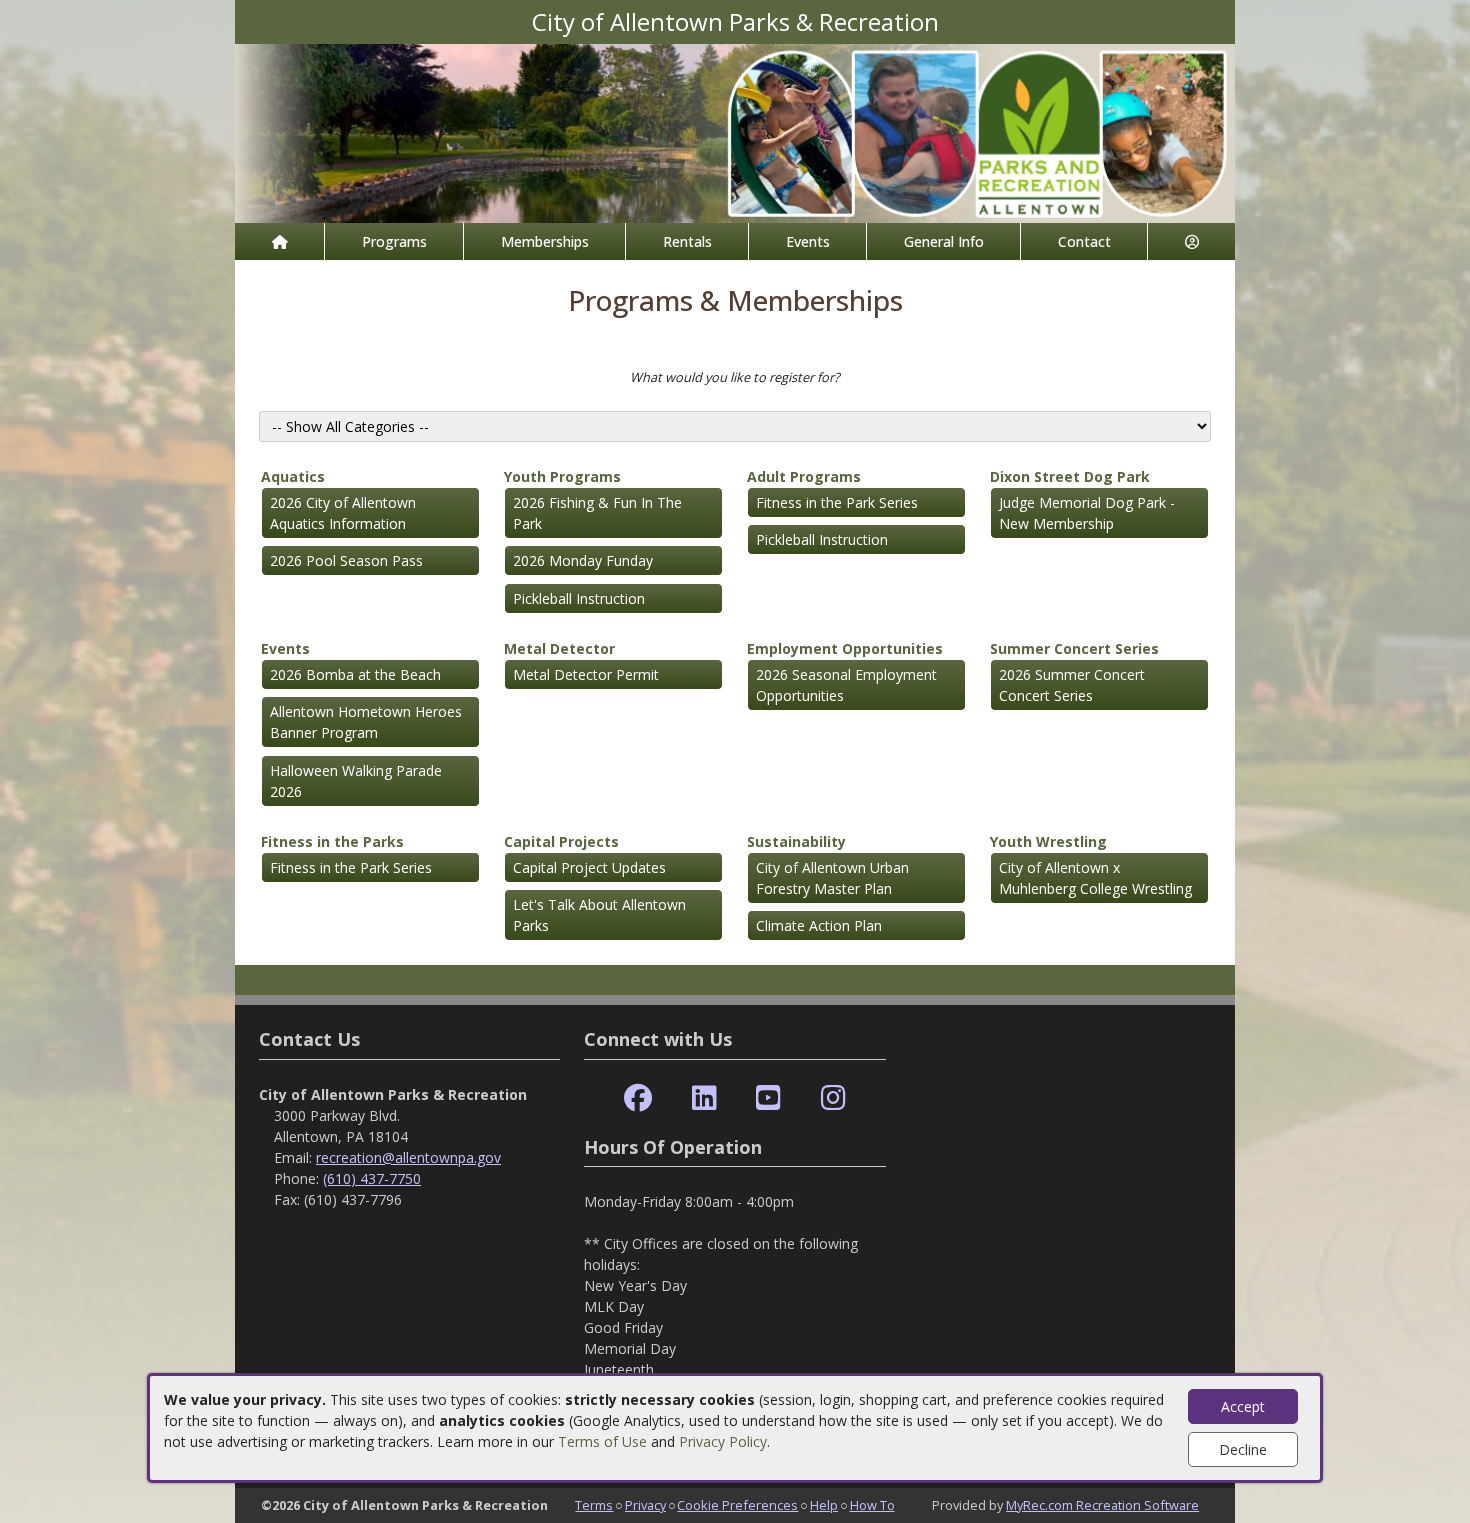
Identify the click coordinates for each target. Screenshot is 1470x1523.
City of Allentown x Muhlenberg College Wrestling (1095, 878)
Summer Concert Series (1074, 648)
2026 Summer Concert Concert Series (1072, 685)
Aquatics (293, 476)
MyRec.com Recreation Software (1102, 1505)
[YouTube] (768, 1098)
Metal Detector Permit (586, 674)
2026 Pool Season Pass (346, 560)
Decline (1243, 1449)
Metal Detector (559, 648)
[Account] (1191, 241)
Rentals (687, 241)
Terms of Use (602, 1441)
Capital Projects (561, 841)
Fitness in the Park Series (837, 502)
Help (824, 1505)
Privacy (645, 1505)
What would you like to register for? (735, 377)
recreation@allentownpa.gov (408, 1157)
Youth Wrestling (1048, 841)
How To (872, 1505)
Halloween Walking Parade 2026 (356, 781)
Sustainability (796, 841)
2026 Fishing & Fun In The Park (597, 513)
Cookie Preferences (737, 1505)
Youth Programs (562, 476)
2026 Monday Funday (583, 560)
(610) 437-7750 (372, 1178)
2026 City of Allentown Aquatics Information (343, 513)
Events (808, 241)
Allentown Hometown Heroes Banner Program (366, 722)
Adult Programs (804, 476)
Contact (1084, 241)
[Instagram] (833, 1098)
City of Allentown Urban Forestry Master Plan (832, 878)
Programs (394, 241)
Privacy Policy (723, 1441)
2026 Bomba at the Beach (355, 674)
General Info (944, 241)
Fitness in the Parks (332, 841)
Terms (594, 1505)
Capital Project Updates (589, 867)
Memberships (545, 241)
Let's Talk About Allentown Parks (599, 915)
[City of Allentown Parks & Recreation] (735, 131)
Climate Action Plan (819, 925)
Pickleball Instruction (579, 598)
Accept (1243, 1406)
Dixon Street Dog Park (1070, 476)
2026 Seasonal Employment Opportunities (846, 685)
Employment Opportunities (845, 648)
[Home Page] (279, 241)
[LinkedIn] (704, 1098)
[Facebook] (638, 1098)
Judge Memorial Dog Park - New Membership (1087, 513)
